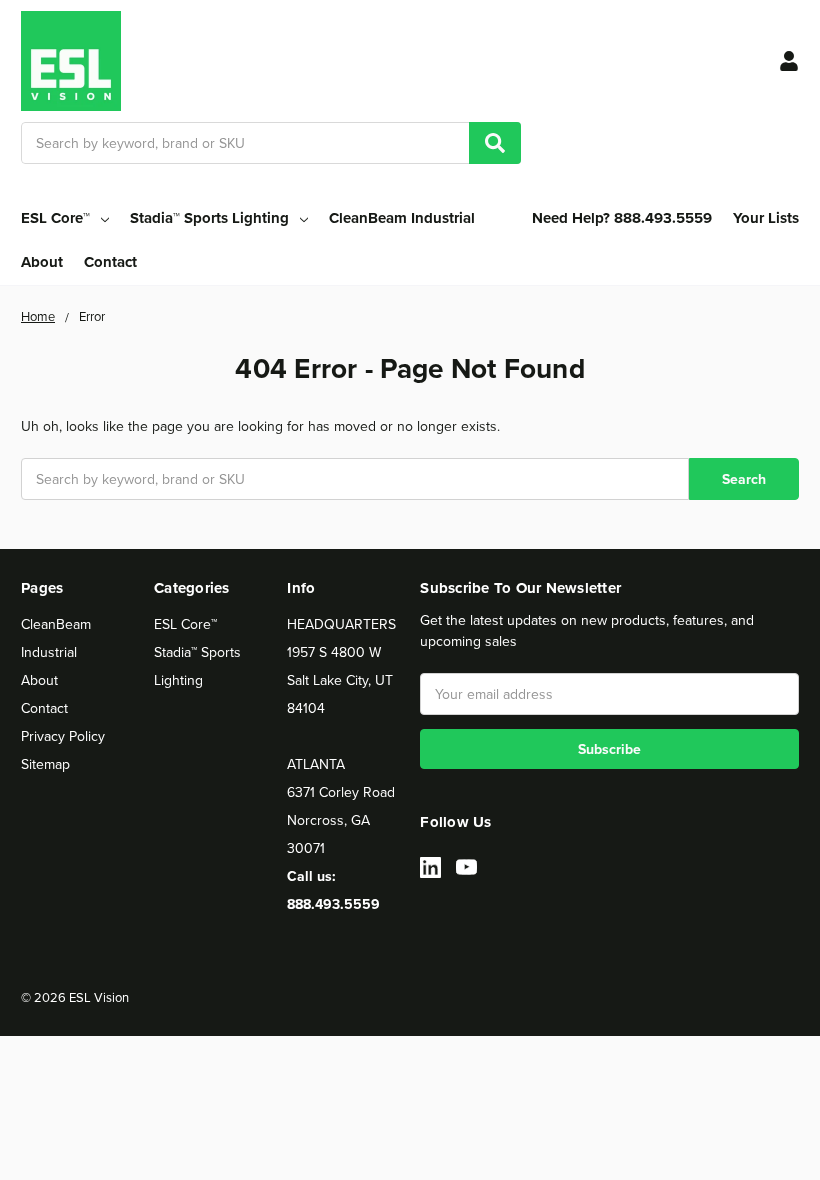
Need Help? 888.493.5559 (622, 218)
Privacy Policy (63, 736)
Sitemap (45, 764)
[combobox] (271, 143)
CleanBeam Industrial (402, 218)
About (42, 262)
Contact (110, 262)
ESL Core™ (185, 624)
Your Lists (766, 218)
